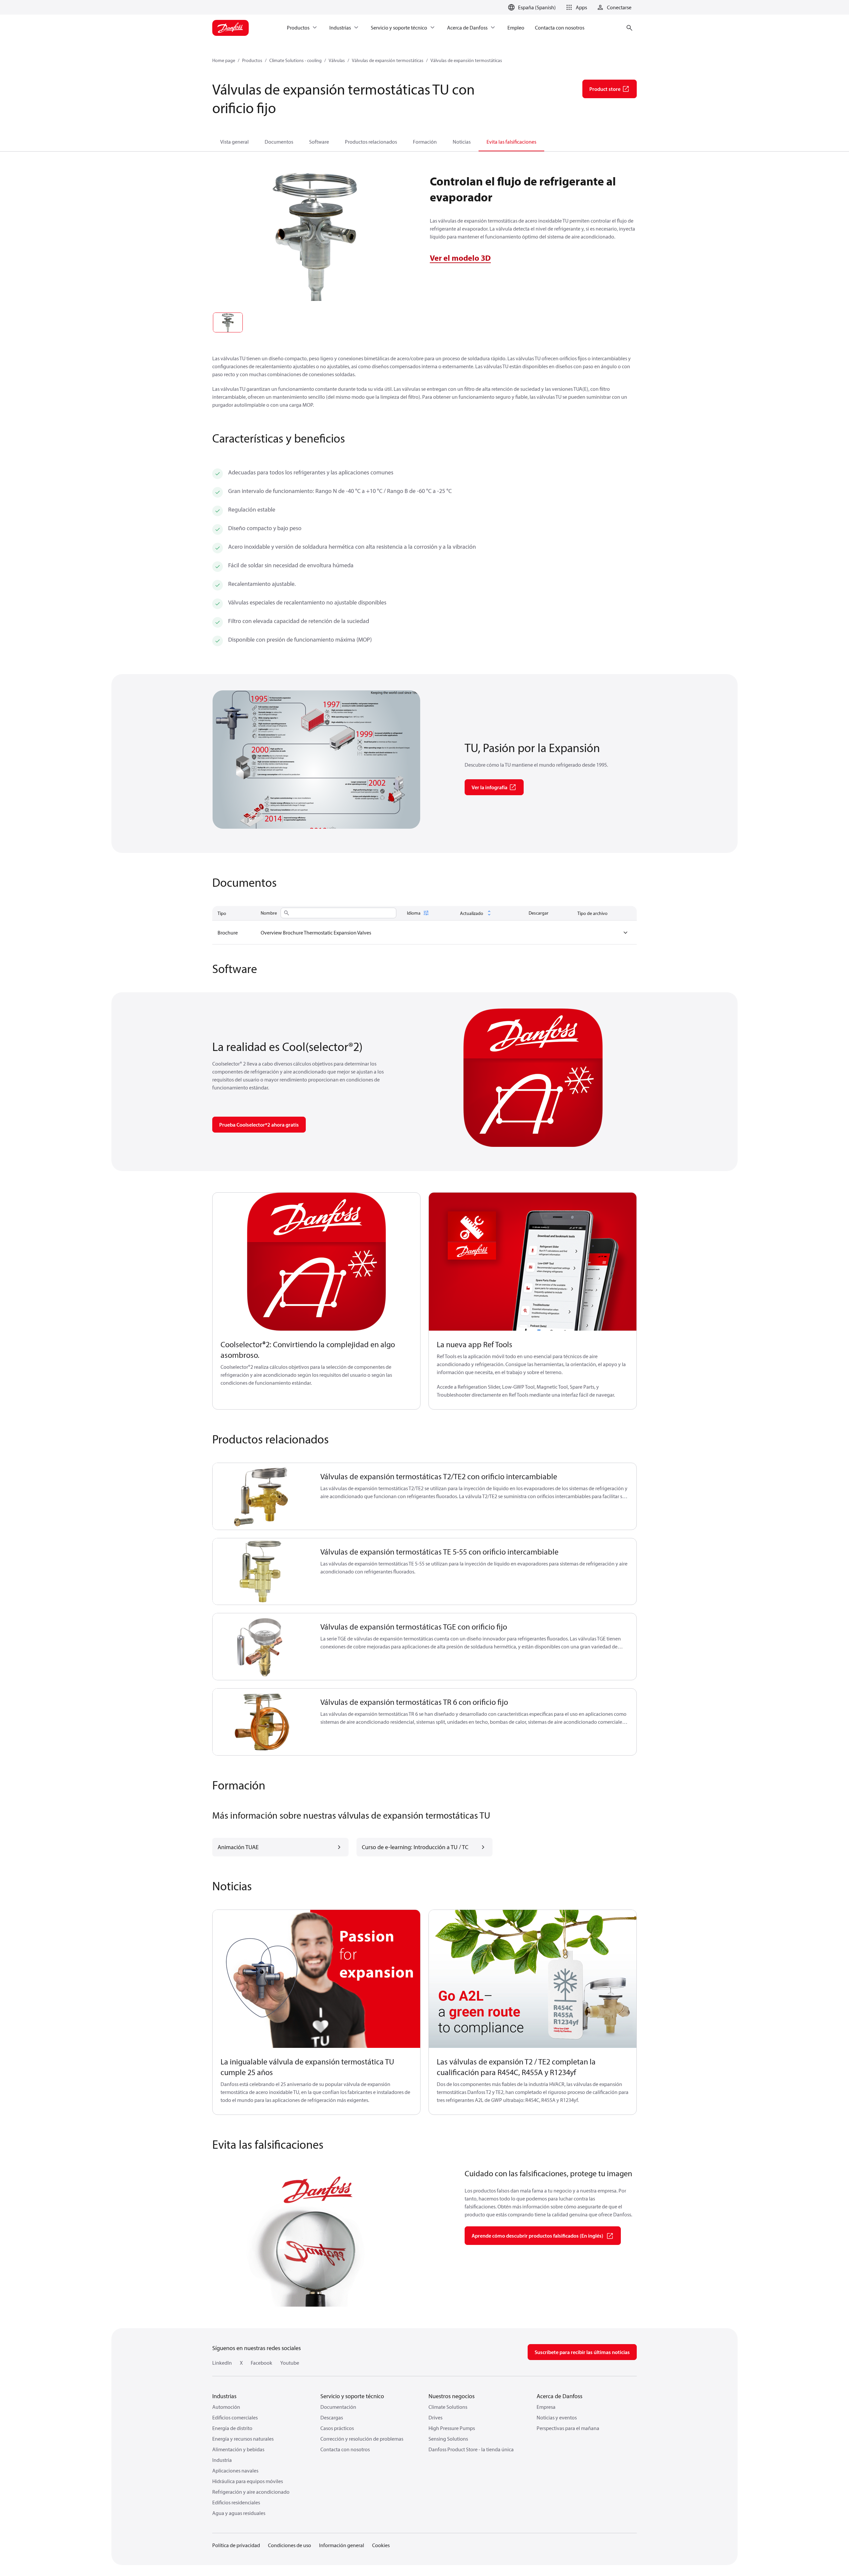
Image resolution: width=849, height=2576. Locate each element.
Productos (252, 60)
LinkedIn (222, 2363)
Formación (425, 142)
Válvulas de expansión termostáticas (388, 60)
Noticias (462, 142)
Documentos (279, 142)
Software (319, 142)
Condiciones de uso (290, 2545)
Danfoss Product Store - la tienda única (471, 2449)
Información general (342, 2545)
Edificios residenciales (236, 2502)
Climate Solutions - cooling (295, 60)
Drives (435, 2417)
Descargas (332, 2417)
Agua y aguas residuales (239, 2513)
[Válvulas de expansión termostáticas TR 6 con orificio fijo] (262, 1722)
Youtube (290, 2363)
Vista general (234, 142)
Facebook (261, 2363)
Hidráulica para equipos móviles (248, 2481)
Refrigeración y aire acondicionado (251, 2492)
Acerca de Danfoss (559, 2396)
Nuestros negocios (452, 2396)
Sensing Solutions (448, 2439)
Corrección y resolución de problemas (362, 2439)
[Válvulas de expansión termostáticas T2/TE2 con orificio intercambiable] (262, 1496)
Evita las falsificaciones (511, 142)
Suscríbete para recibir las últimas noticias (582, 2352)
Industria (222, 2460)
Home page (224, 60)
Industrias (224, 2396)
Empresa (546, 2407)
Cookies (381, 2545)
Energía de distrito (232, 2428)
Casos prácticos (337, 2428)
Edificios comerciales (235, 2417)
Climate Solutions (448, 2407)
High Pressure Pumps (452, 2428)
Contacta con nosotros (345, 2449)
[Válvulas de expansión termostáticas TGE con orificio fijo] (262, 1647)
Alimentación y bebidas (238, 2449)
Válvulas (337, 60)
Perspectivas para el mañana (568, 2428)
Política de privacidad (236, 2545)
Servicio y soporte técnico (352, 2396)
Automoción (226, 2407)
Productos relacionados (371, 142)
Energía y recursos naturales (243, 2439)
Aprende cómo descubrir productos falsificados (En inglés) (537, 2236)
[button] (575, 7)
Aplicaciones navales (235, 2471)
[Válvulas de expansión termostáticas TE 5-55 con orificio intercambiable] (262, 1572)
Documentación (338, 2407)
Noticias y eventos (557, 2417)
